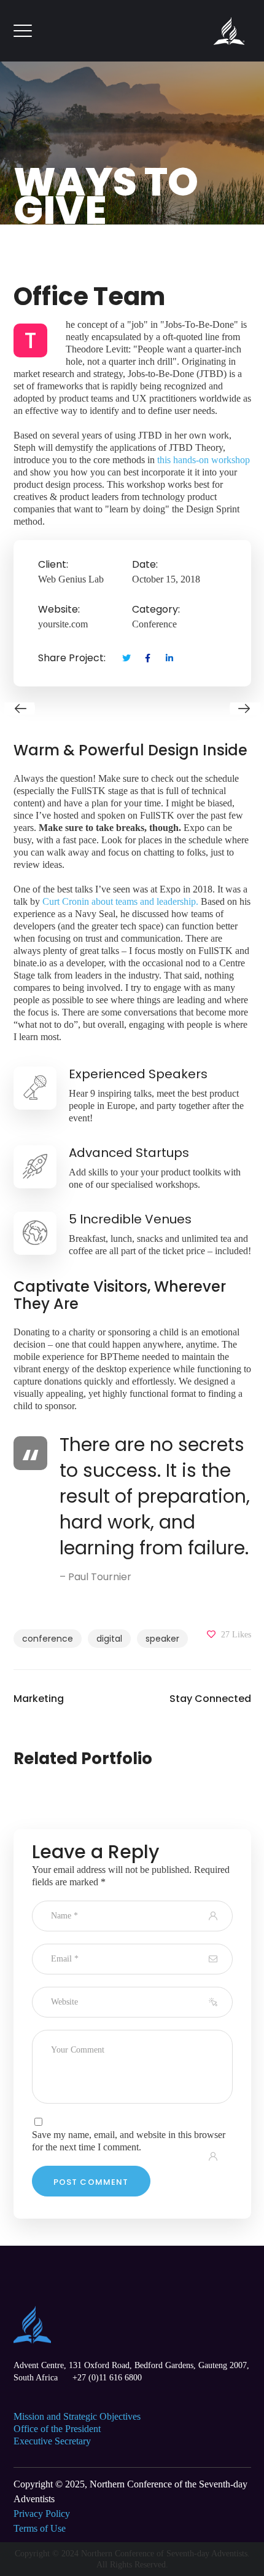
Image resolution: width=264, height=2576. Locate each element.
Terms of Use (40, 2528)
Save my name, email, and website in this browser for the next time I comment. (129, 2141)
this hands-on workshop (204, 460)
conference (48, 1639)
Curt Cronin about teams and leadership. (120, 901)
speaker (162, 1639)
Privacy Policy (42, 2514)
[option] (132, 709)
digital (109, 1639)
